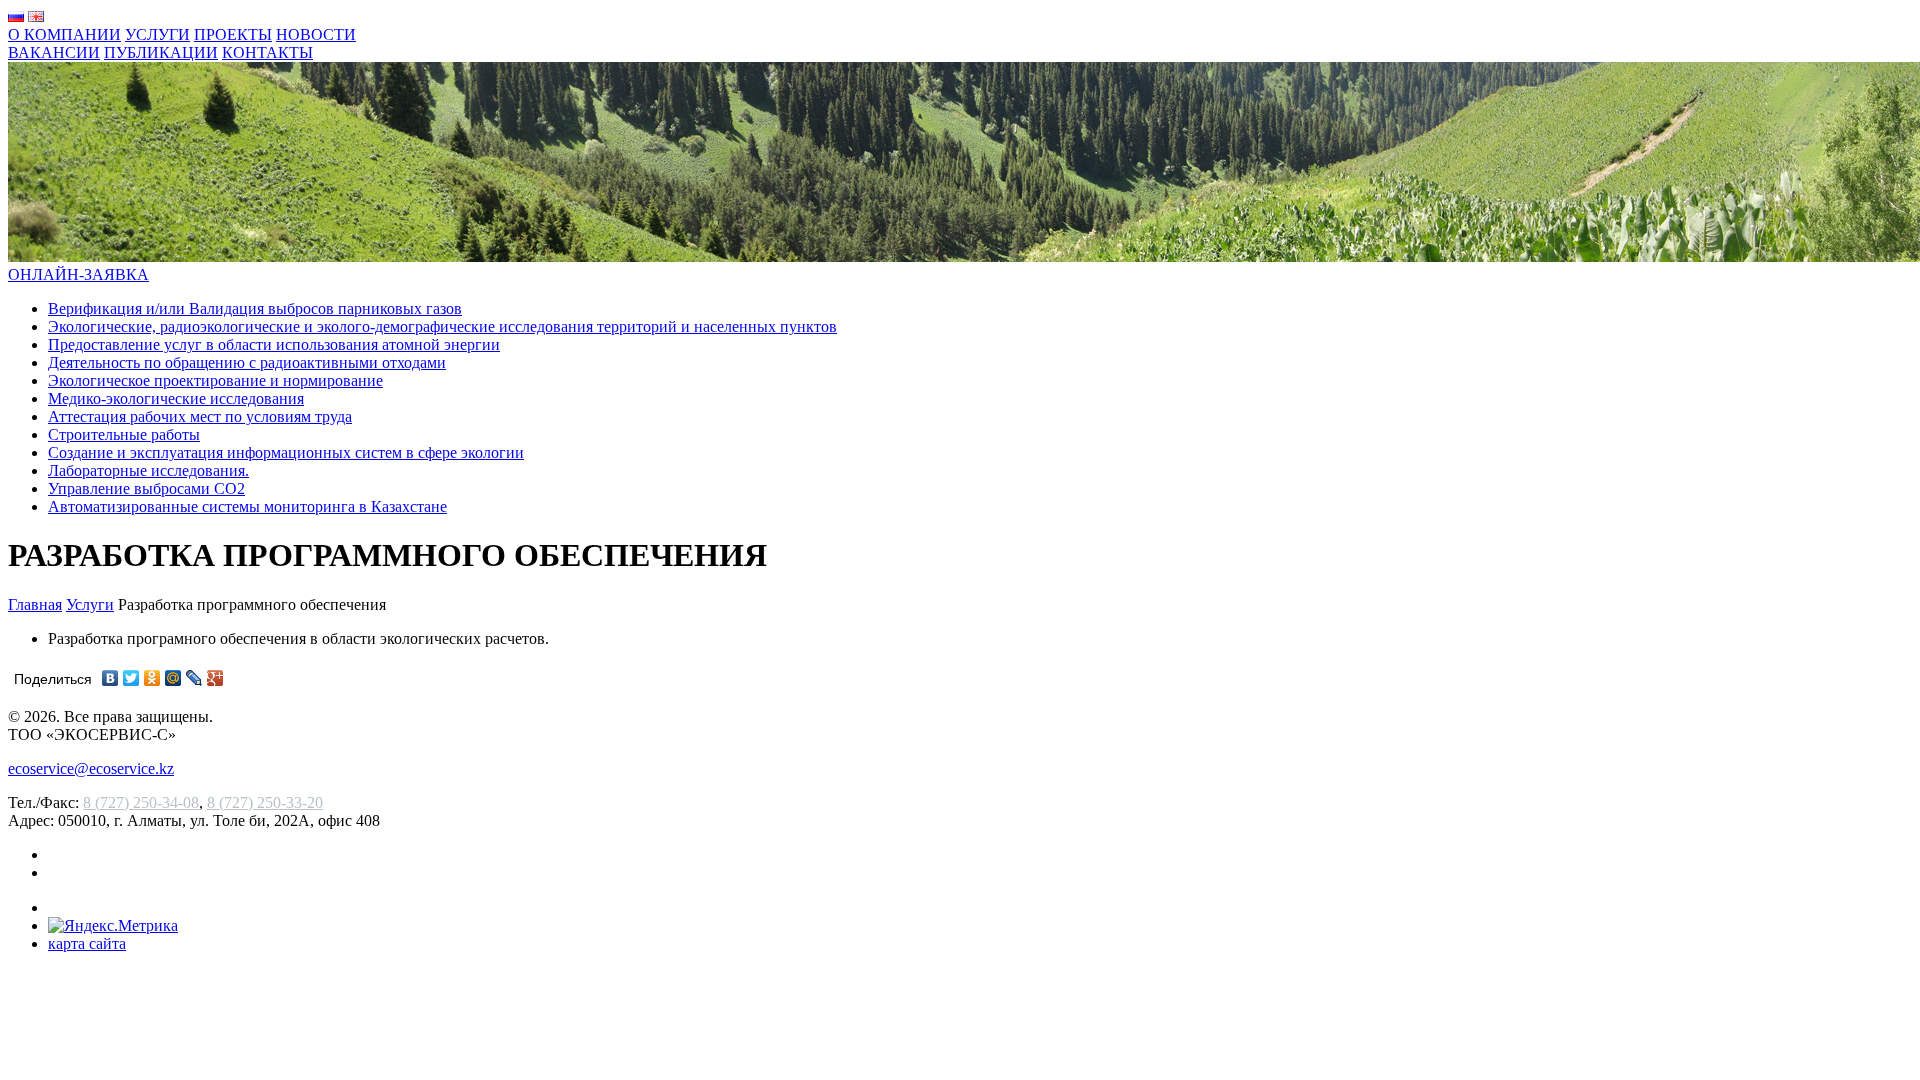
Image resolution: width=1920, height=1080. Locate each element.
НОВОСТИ (316, 34)
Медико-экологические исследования (176, 398)
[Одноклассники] (152, 678)
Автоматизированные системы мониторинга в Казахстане (247, 506)
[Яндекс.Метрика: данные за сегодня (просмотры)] (113, 926)
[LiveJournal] (194, 678)
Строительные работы (124, 434)
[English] (36, 16)
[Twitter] (131, 678)
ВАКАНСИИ (54, 52)
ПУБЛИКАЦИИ (161, 52)
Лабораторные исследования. (148, 470)
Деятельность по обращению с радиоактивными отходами (247, 362)
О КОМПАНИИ (64, 34)
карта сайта (87, 943)
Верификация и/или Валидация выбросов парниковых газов (255, 308)
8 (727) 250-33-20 (265, 802)
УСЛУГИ (157, 34)
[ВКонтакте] (110, 678)
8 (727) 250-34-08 (141, 802)
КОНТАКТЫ (267, 52)
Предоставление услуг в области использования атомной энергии (274, 344)
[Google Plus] (215, 678)
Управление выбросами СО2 (146, 488)
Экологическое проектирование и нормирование (215, 380)
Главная (35, 604)
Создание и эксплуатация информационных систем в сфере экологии (286, 452)
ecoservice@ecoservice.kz (91, 768)
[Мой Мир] (173, 678)
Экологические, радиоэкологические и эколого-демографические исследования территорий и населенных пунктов (442, 326)
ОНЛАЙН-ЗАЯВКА (78, 274)
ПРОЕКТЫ (233, 34)
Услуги (90, 604)
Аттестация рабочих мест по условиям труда (200, 416)
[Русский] (16, 16)
